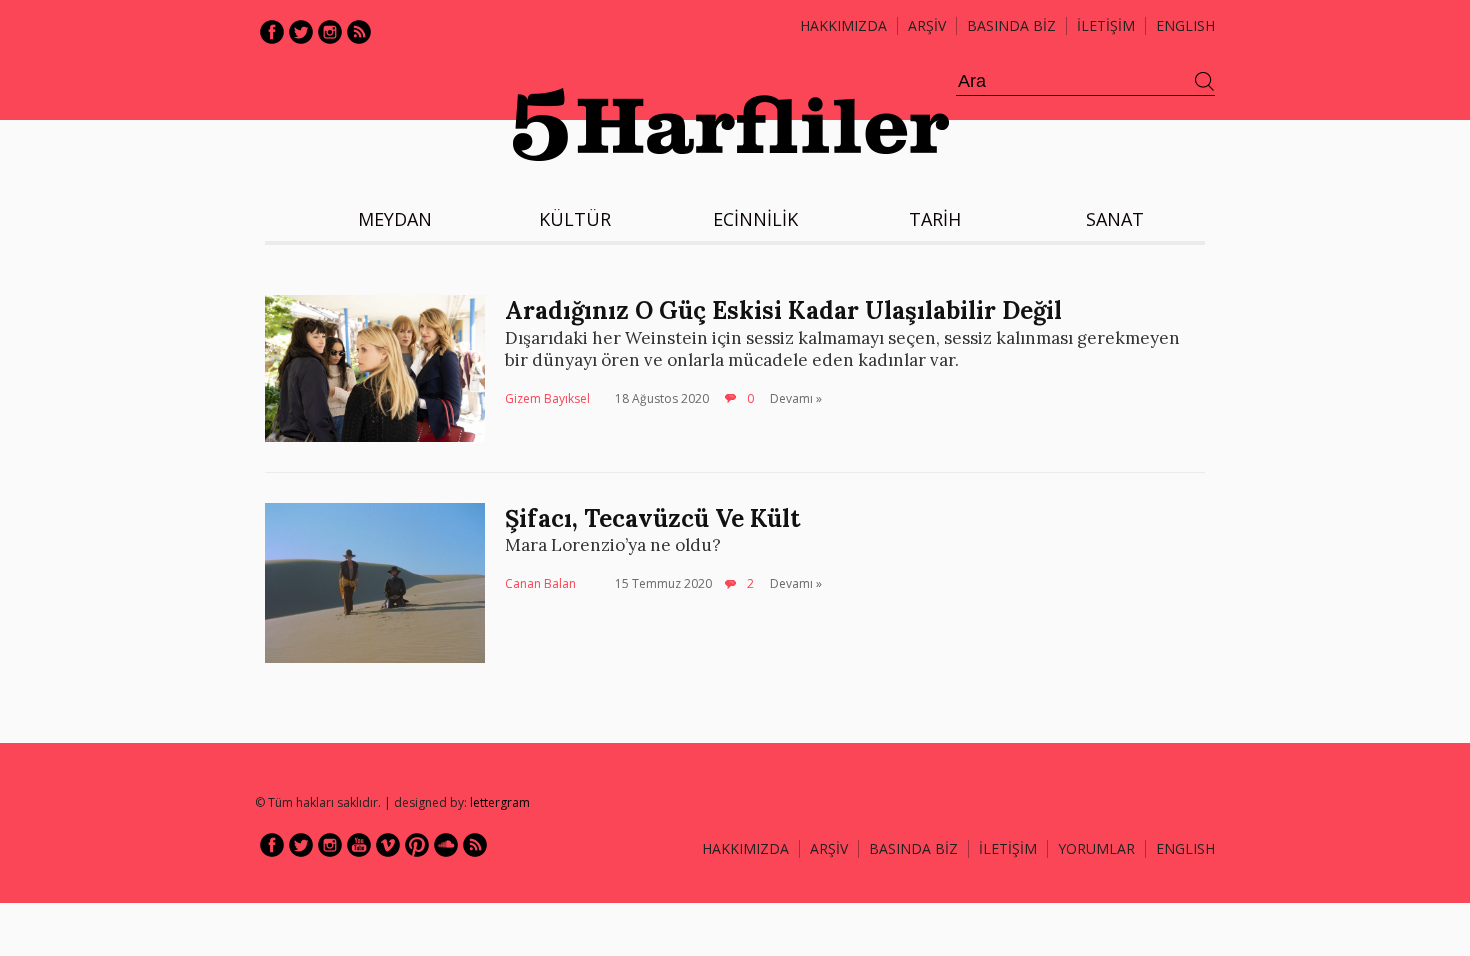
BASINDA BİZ (1011, 25)
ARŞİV (927, 25)
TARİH (935, 219)
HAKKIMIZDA (745, 848)
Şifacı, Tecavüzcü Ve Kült (652, 518)
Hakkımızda (843, 25)
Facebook (272, 32)
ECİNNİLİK (755, 219)
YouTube (359, 845)
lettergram (500, 802)
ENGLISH (1185, 25)
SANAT (1115, 219)
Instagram (330, 32)
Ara (1205, 82)
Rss (359, 32)
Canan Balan (540, 583)
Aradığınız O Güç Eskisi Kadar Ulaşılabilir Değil (783, 310)
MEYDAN (395, 219)
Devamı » (796, 398)
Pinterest (417, 845)
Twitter (301, 32)
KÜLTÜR (575, 219)
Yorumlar (1096, 848)
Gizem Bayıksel (547, 398)
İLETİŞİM (1106, 25)
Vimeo (388, 845)
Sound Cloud (446, 845)
